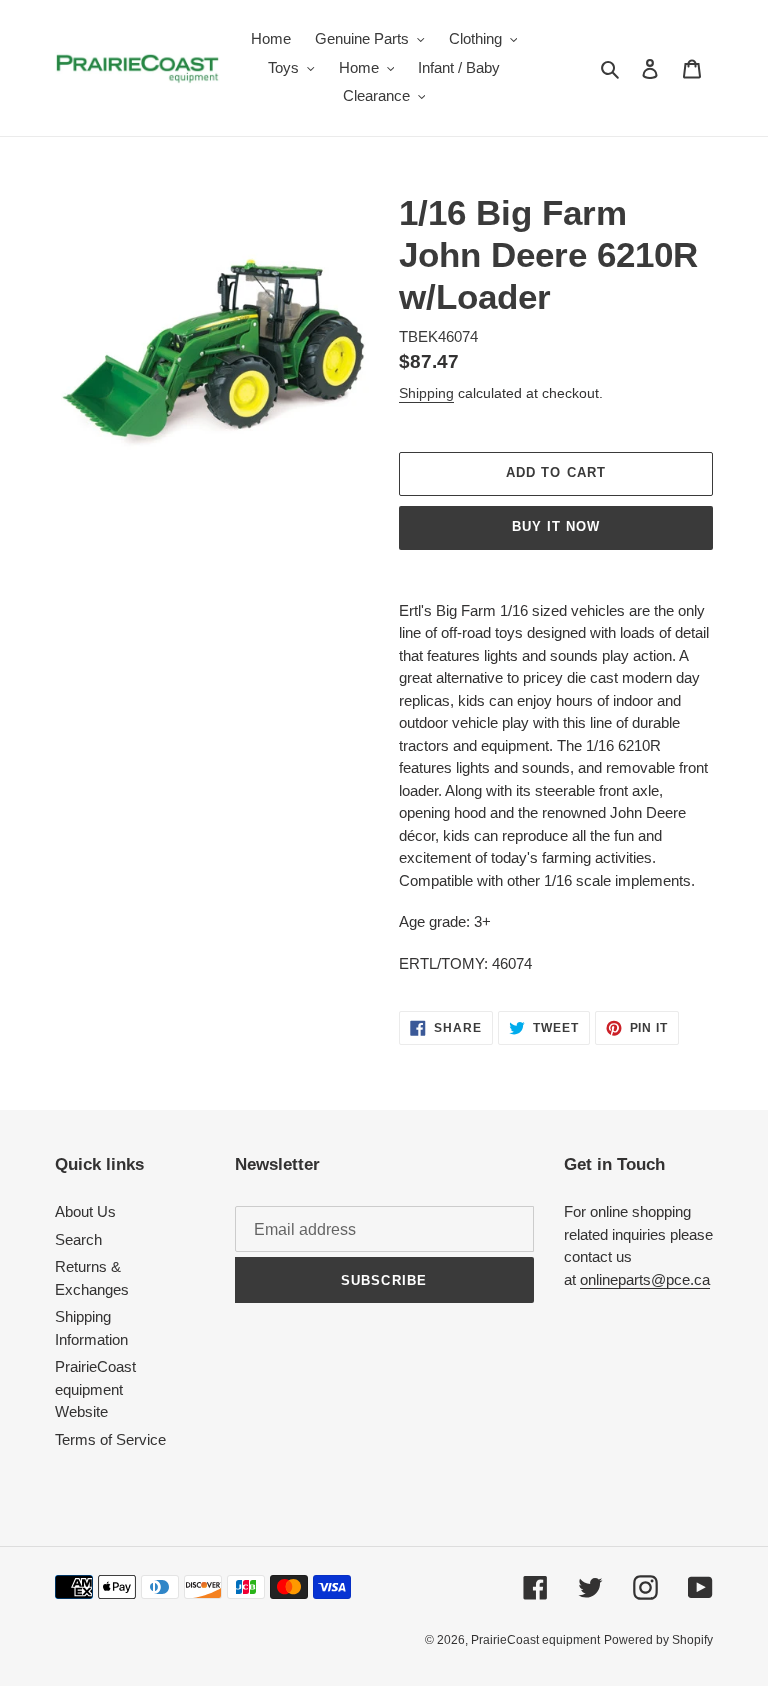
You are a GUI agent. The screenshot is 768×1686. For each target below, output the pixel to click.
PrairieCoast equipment (535, 1640)
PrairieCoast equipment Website (95, 1389)
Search (78, 1239)
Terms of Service (110, 1439)
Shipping (426, 393)
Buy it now (556, 526)
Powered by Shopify (658, 1640)
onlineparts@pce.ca (645, 1279)
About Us (85, 1211)
